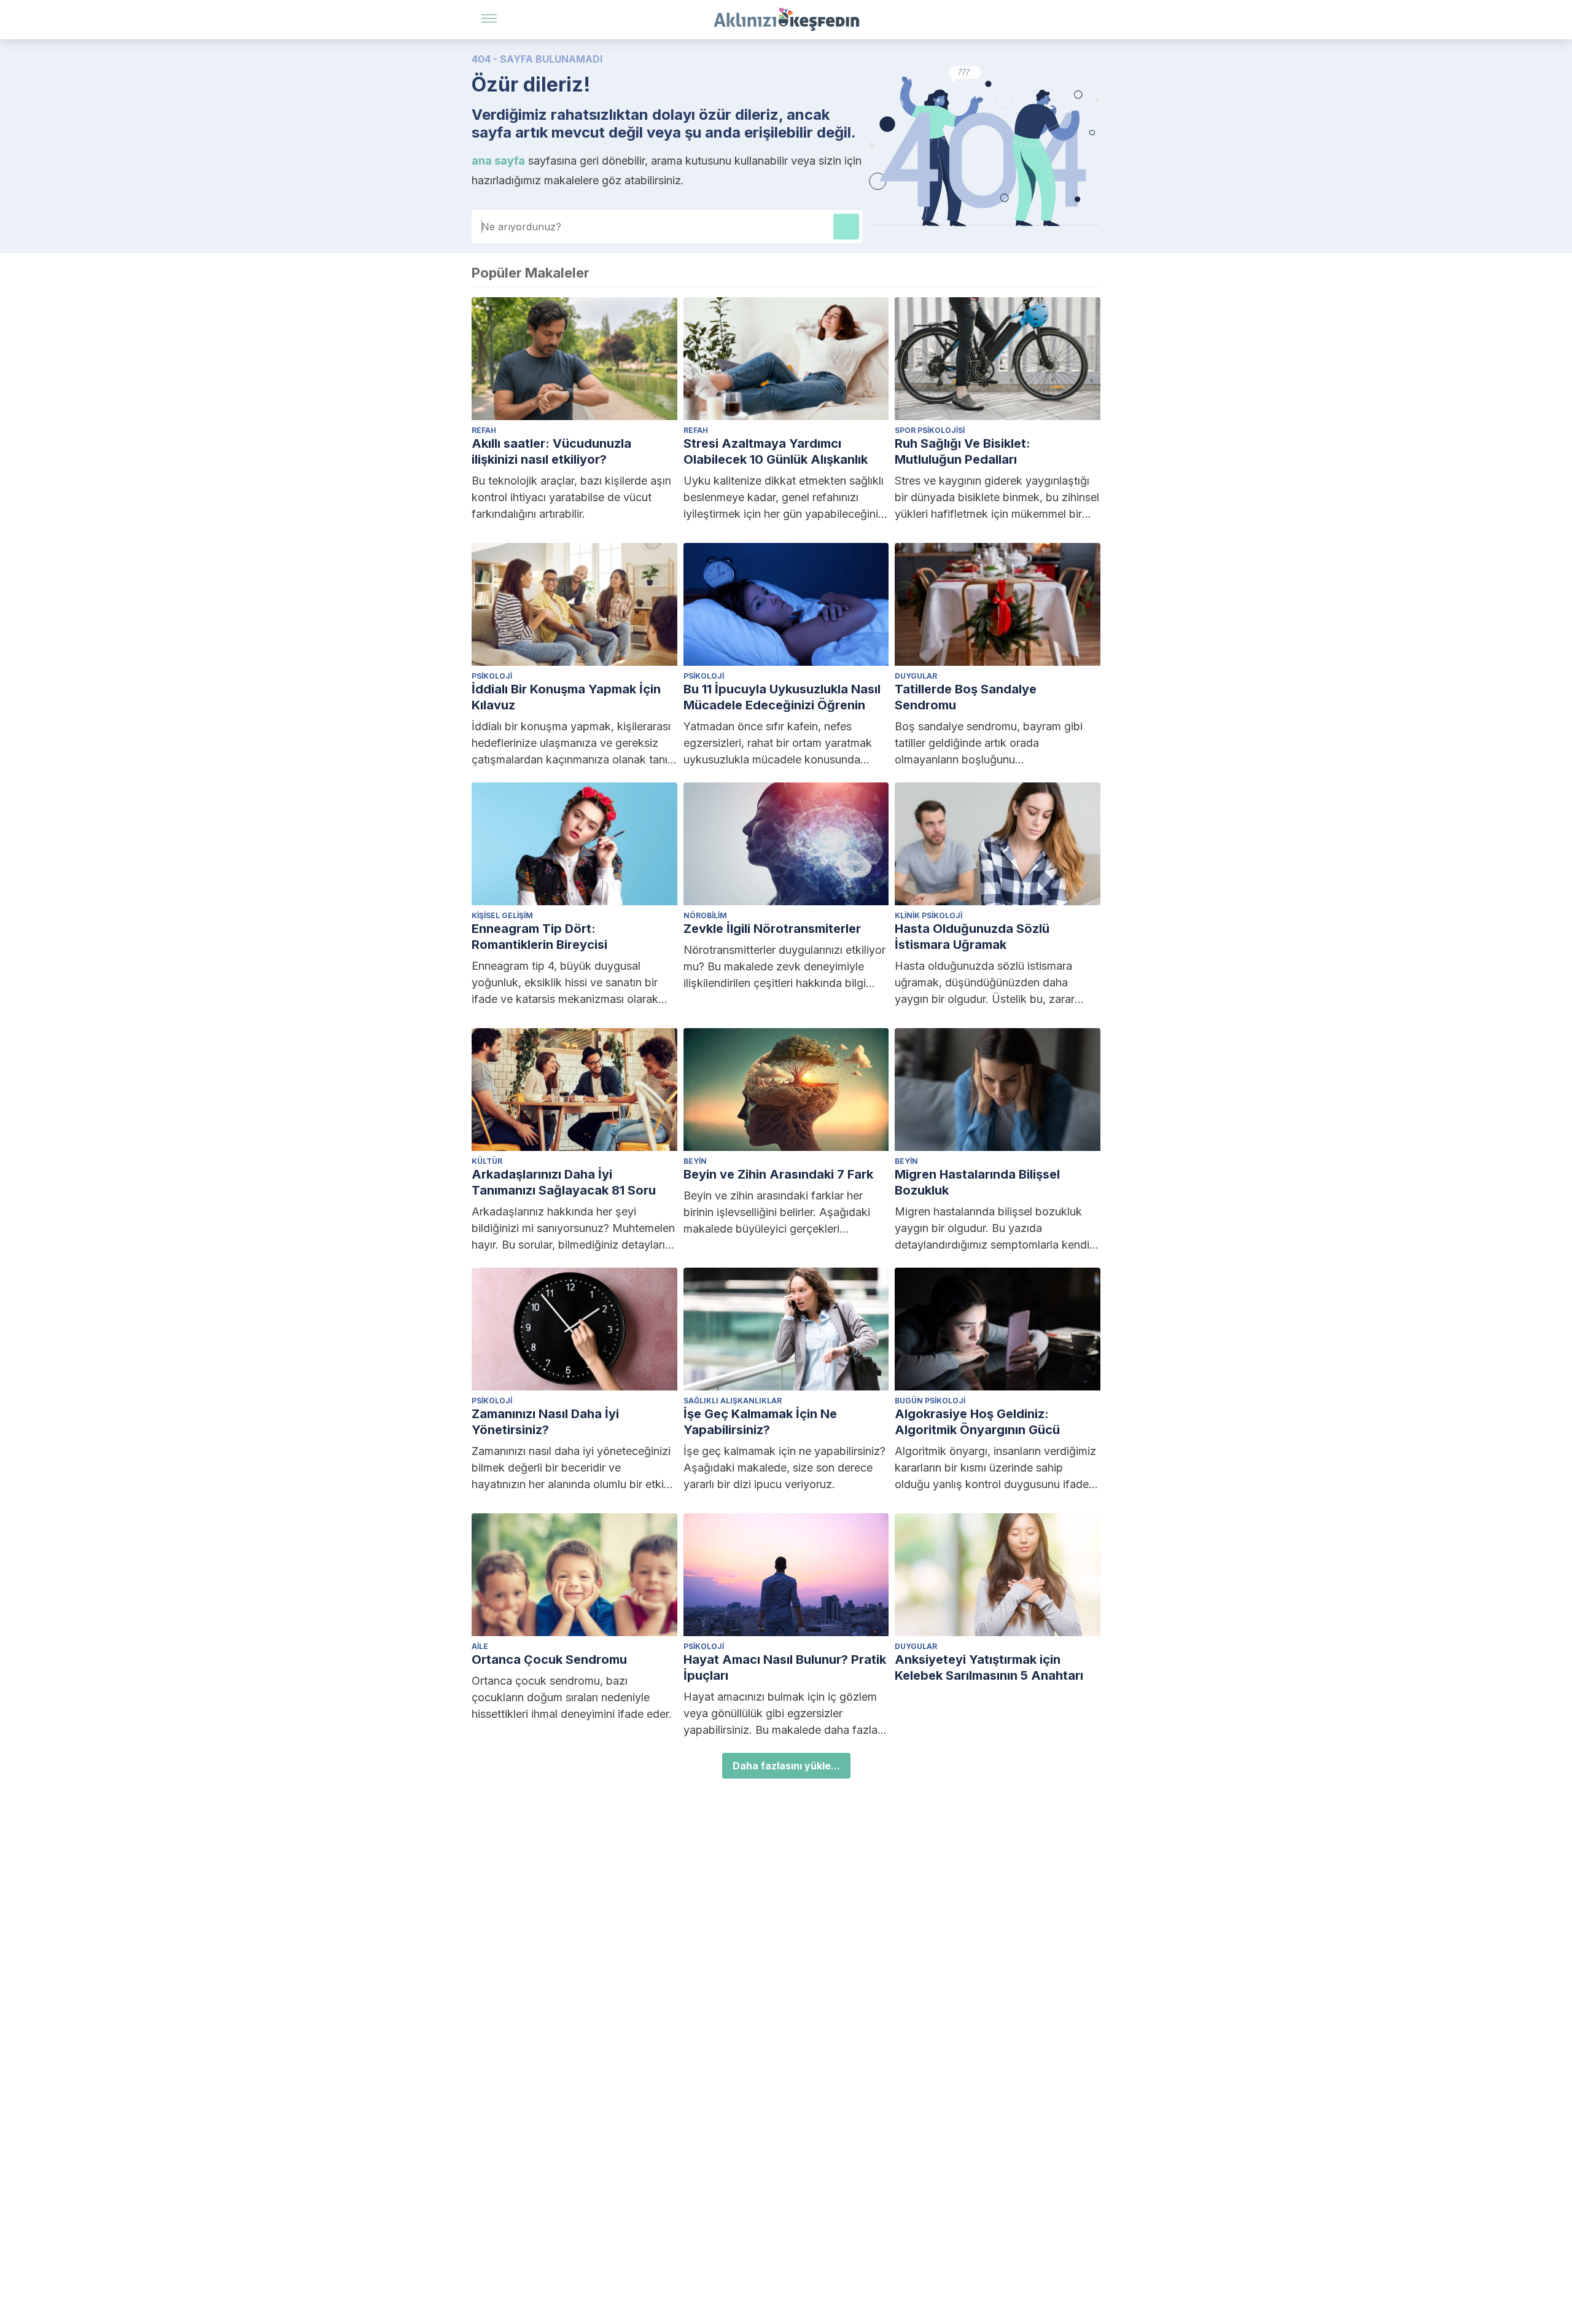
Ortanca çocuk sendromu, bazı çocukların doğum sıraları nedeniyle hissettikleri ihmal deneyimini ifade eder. (572, 1697)
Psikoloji (492, 676)
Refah (484, 430)
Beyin (695, 1161)
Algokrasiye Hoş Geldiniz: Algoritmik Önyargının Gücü (977, 1422)
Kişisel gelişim (502, 915)
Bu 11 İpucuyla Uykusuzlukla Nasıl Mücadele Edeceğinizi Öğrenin (782, 697)
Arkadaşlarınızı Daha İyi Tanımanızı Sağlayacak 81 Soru (564, 1182)
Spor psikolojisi (930, 430)
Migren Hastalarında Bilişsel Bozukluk (977, 1182)
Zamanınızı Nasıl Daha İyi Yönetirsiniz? (545, 1422)
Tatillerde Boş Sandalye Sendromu (966, 697)
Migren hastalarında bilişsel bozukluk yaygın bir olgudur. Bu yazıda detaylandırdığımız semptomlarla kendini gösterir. (996, 1229)
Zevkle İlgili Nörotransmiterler (772, 929)
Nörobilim (705, 915)
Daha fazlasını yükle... (786, 1766)
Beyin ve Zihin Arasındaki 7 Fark (778, 1174)
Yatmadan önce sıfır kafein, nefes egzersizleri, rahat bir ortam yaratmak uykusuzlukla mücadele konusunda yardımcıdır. (778, 744)
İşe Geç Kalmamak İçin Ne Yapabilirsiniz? (760, 1422)
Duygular (916, 676)
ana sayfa (498, 161)
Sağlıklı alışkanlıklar (733, 1401)
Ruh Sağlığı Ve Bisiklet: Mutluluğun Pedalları (963, 451)
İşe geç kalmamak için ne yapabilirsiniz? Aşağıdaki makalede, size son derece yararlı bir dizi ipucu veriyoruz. (784, 1468)
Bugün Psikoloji (930, 1401)
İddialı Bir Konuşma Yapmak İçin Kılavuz (566, 697)
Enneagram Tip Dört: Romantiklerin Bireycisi (539, 937)
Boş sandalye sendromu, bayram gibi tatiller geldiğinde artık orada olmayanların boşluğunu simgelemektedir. (989, 744)
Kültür (487, 1161)
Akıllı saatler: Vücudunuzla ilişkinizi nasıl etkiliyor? (551, 451)
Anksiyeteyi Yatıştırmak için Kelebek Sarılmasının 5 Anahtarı (989, 1667)
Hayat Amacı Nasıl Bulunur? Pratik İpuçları (785, 1667)
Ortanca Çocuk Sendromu (549, 1659)
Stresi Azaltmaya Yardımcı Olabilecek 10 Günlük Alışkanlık (776, 451)
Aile (480, 1646)
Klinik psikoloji (928, 915)
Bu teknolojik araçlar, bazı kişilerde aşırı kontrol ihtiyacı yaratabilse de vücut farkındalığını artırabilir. (571, 497)
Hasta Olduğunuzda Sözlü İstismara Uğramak (972, 937)
